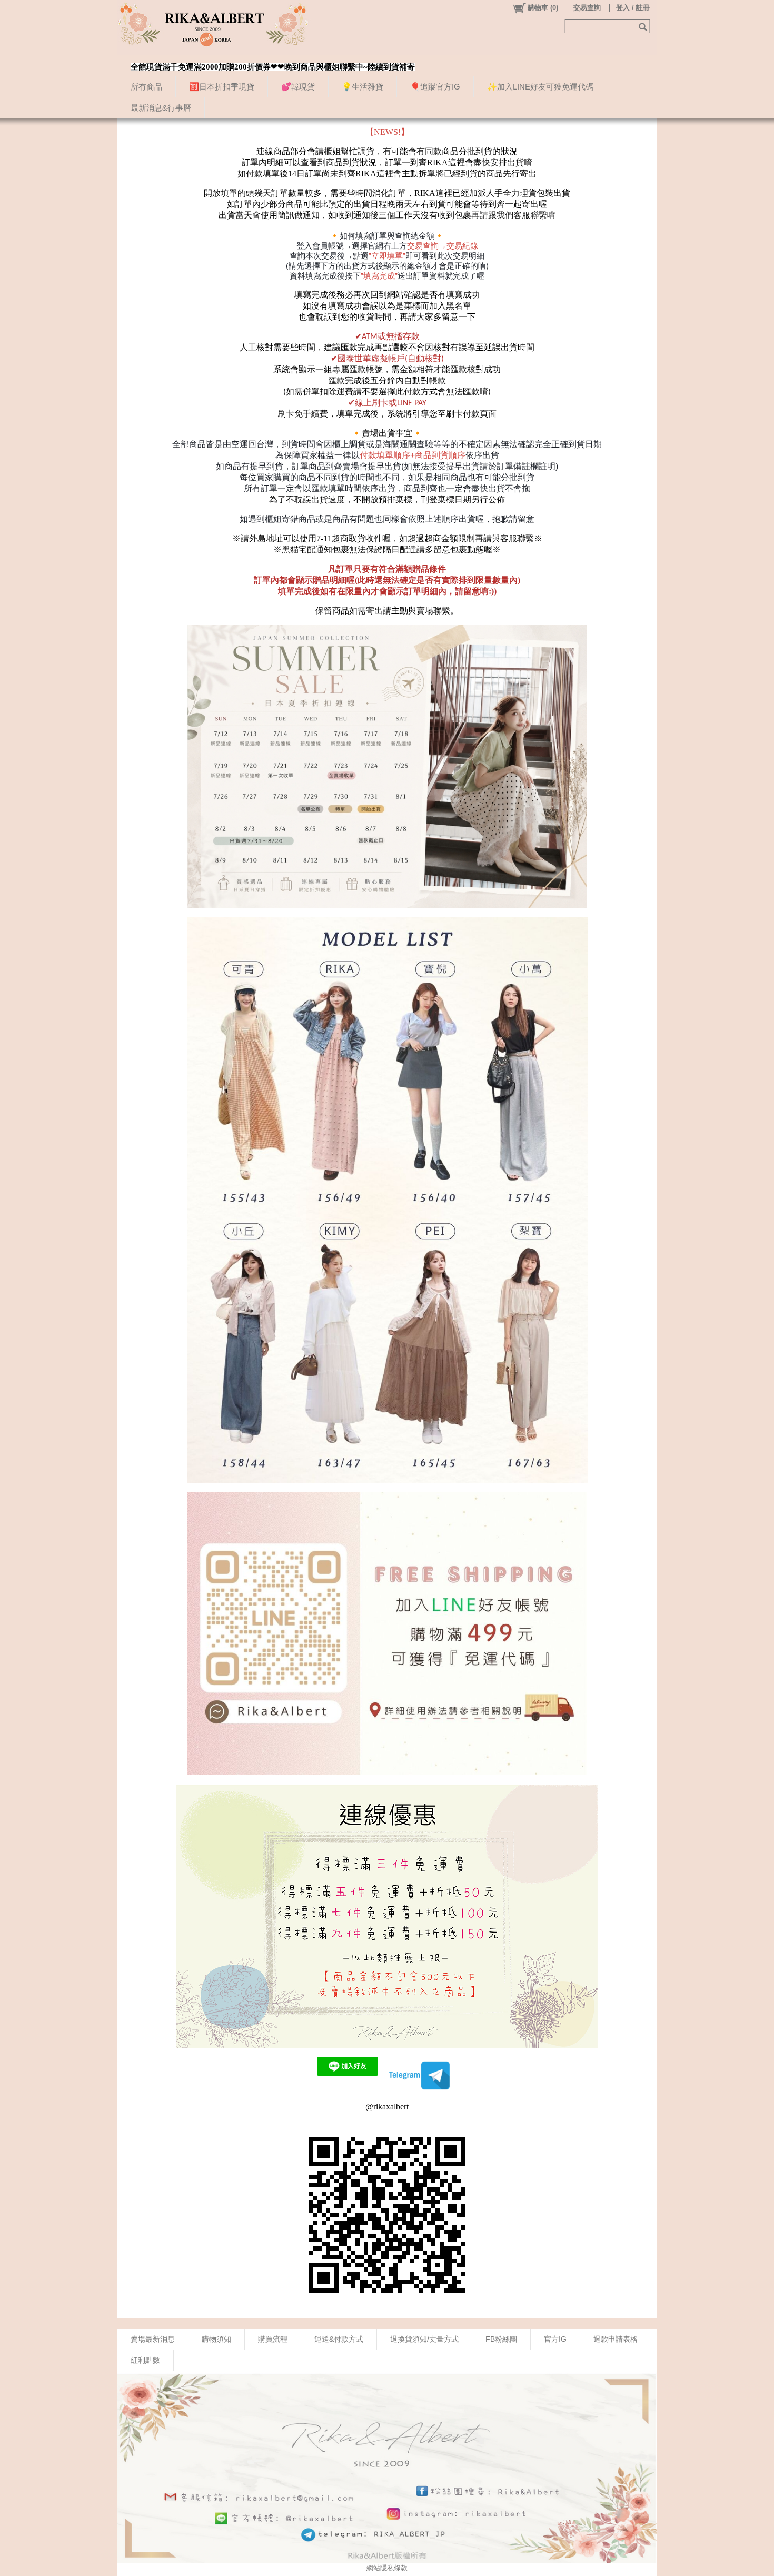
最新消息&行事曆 (161, 108)
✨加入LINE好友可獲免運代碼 (540, 87)
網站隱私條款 (387, 2568)
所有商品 (146, 87)
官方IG (555, 2339)
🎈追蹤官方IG (435, 87)
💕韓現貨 (298, 87)
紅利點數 (145, 2360)
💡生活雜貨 (363, 87)
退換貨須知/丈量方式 (424, 2339)
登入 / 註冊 (633, 8)
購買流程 (273, 2339)
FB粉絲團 (501, 2339)
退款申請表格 (616, 2339)
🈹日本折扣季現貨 (222, 87)
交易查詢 (587, 8)
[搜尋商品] (644, 26)
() (543, 8)
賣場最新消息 (153, 2339)
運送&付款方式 (339, 2339)
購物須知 (216, 2339)
